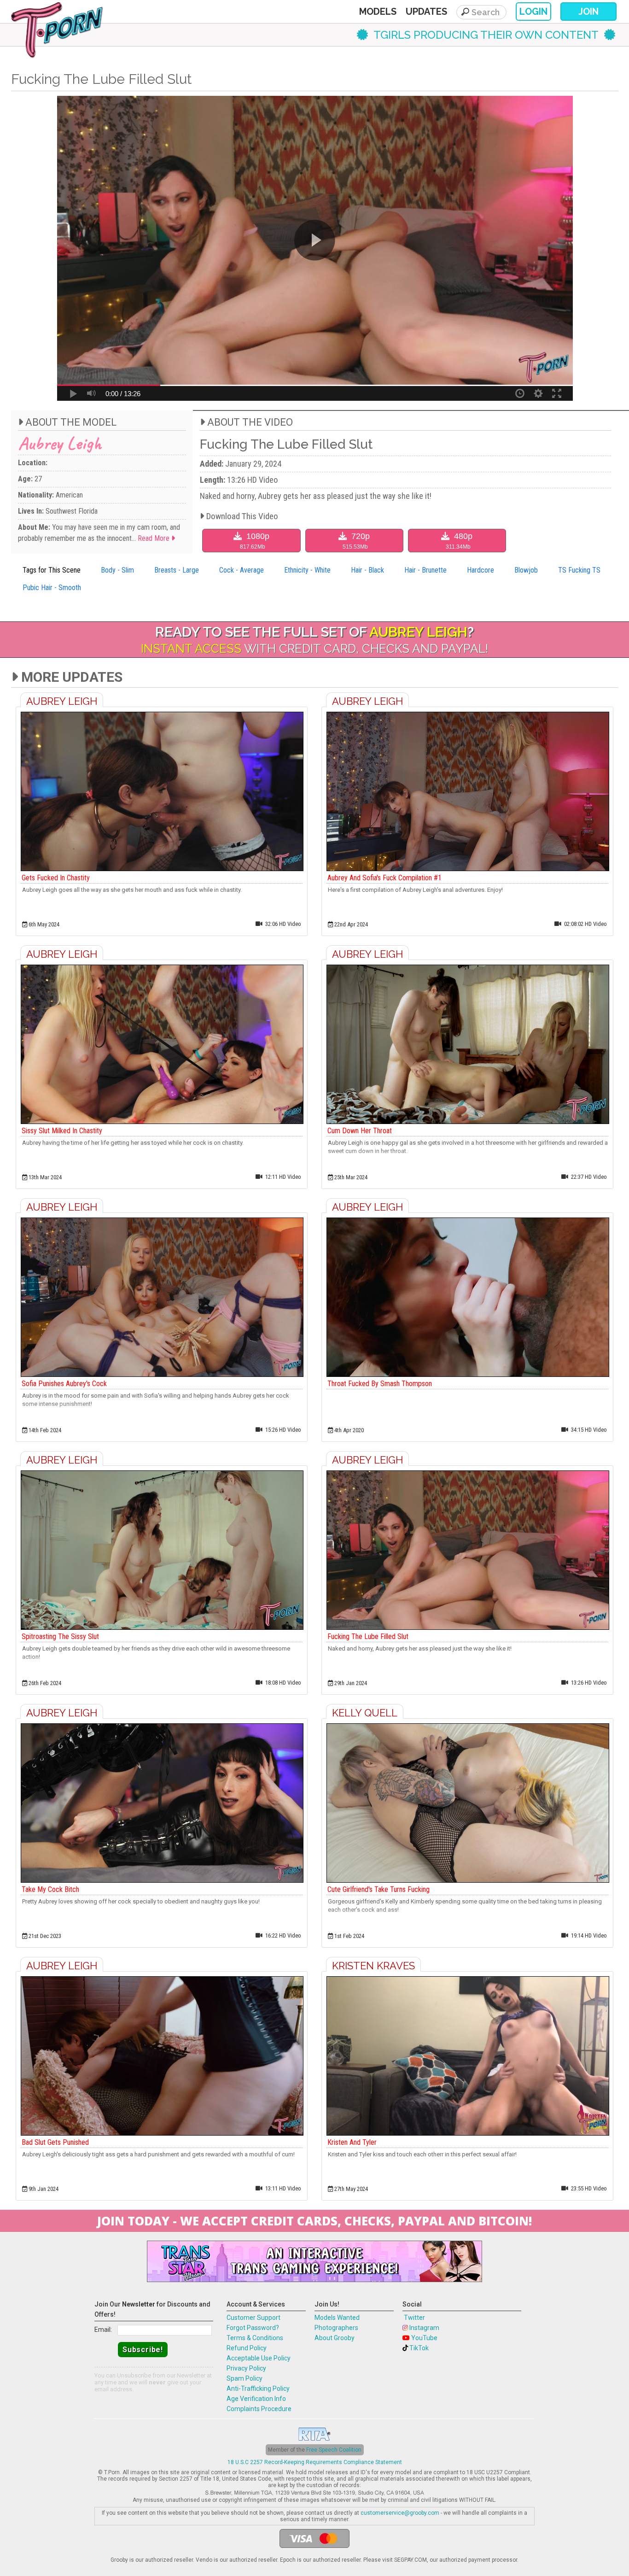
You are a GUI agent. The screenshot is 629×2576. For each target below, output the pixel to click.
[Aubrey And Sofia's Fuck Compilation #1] (467, 791)
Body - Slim (117, 570)
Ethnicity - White (307, 570)
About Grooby (335, 2338)
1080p (255, 541)
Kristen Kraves (373, 1966)
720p (356, 541)
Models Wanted (337, 2318)
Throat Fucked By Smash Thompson (380, 1384)
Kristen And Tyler (352, 2142)
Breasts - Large (177, 570)
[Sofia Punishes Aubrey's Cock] (162, 1297)
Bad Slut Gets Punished (55, 2142)
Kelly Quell (365, 1713)
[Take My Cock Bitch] (162, 1803)
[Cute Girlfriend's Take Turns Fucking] (467, 1803)
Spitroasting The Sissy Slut (60, 1636)
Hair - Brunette (425, 570)
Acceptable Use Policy (259, 2358)
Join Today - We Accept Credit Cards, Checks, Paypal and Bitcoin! (314, 2221)
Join (588, 12)
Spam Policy (245, 2378)
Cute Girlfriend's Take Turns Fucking (379, 1889)
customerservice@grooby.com (400, 2513)
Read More (154, 538)
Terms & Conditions (255, 2338)
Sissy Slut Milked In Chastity (62, 1131)
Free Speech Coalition (334, 2450)
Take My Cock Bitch (50, 1889)
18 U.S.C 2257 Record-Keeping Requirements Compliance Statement (315, 2462)
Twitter (414, 2318)
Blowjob (526, 570)
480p (459, 541)
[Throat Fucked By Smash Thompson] (467, 1297)
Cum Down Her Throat (360, 1131)
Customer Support (253, 2318)
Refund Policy (247, 2348)
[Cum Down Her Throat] (467, 1044)
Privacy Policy (246, 2368)
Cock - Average (242, 570)
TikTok (419, 2348)
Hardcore (480, 570)
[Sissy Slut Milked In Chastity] (162, 1044)
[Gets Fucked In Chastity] (162, 791)
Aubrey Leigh (60, 443)
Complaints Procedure (259, 2409)
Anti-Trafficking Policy (258, 2389)
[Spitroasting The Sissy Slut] (162, 1550)
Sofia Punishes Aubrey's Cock (64, 1384)
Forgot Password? (253, 2328)
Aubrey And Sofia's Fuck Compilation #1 (384, 878)
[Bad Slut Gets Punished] (162, 2056)
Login (533, 12)
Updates (426, 12)
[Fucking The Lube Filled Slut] (467, 1550)
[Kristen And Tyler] (467, 2056)
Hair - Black (367, 570)
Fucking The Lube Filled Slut (368, 1636)
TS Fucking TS (579, 570)
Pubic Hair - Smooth (52, 588)
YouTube (424, 2338)
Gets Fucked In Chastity (56, 878)
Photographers (336, 2328)
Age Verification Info (256, 2399)
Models (378, 12)
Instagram (424, 2328)
